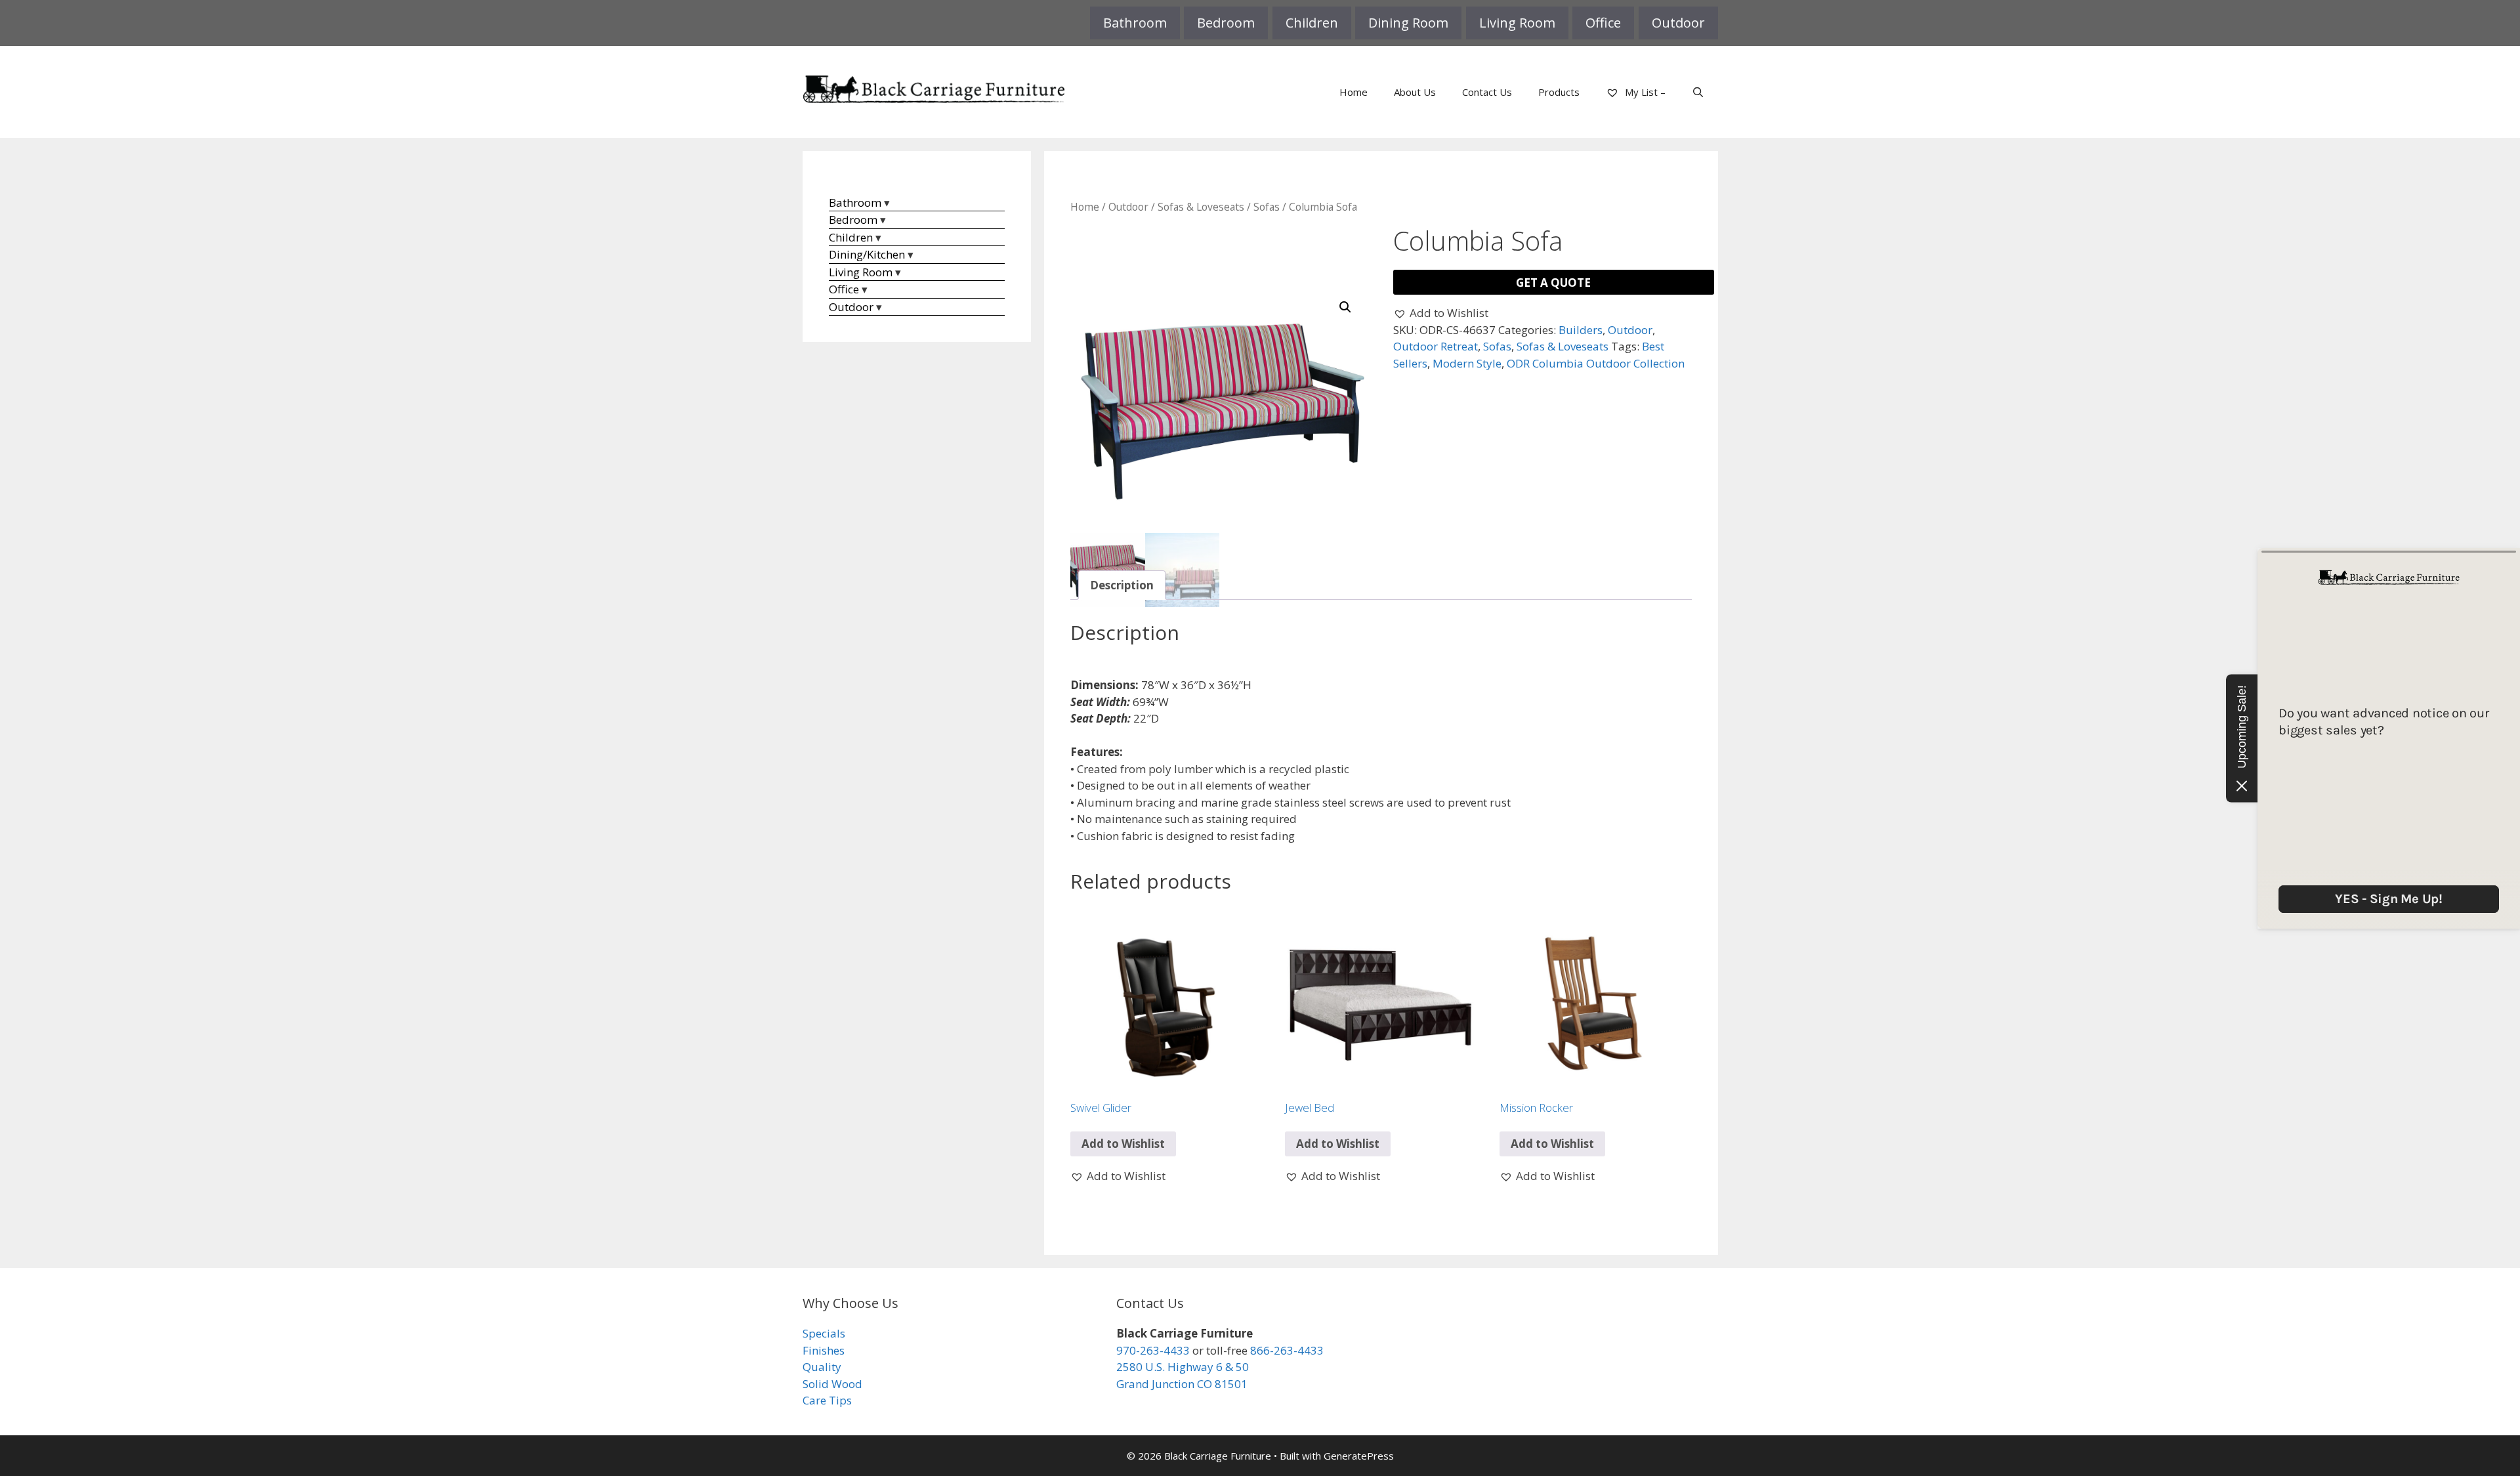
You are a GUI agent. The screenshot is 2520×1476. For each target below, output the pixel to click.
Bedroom (1226, 23)
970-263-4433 (1153, 1350)
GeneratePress (1359, 1456)
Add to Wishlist (1123, 1144)
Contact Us (1487, 92)
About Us (1415, 92)
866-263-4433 (1287, 1350)
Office (1603, 23)
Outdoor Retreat (1436, 346)
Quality (822, 1367)
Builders (1581, 330)
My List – (1644, 92)
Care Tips (827, 1400)
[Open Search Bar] (1698, 92)
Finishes (824, 1350)
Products (1559, 92)
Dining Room (1408, 23)
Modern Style (1467, 363)
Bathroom (1135, 23)
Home (1354, 92)
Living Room (1517, 23)
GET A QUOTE (1553, 283)
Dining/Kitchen (867, 254)
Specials (824, 1333)
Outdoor (1678, 23)
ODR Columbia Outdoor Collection (1596, 363)
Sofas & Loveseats (1201, 207)
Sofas (1267, 207)
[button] (1345, 307)
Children (1312, 23)
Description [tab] (1122, 585)
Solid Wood (832, 1384)
